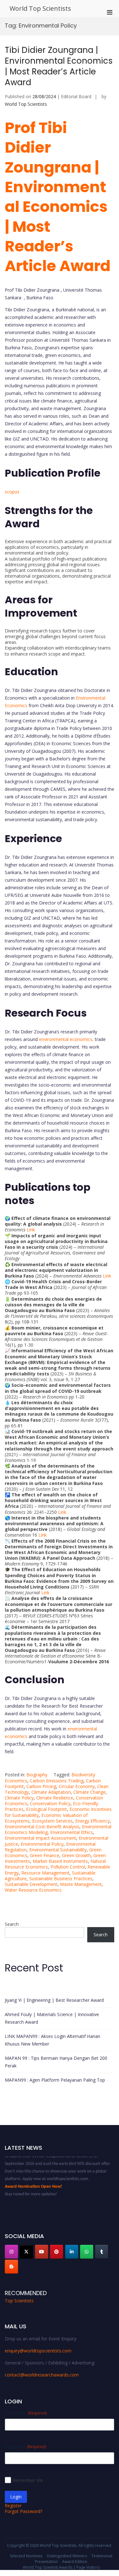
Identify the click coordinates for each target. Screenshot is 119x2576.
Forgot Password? (23, 2511)
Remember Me (28, 2480)
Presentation (46, 2562)
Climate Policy (19, 1798)
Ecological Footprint (46, 1809)
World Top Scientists (40, 8)
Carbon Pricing (41, 1786)
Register (13, 2506)
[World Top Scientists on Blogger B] (11, 2267)
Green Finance (45, 1855)
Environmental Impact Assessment (40, 1838)
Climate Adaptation (51, 1792)
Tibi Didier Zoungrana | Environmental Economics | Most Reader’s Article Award (59, 66)
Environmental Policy (42, 1844)
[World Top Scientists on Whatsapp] (87, 2252)
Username (26, 2413)
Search (12, 1924)
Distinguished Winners (67, 2556)
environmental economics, (66, 1039)
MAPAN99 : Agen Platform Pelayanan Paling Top (55, 2080)
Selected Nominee (26, 2556)
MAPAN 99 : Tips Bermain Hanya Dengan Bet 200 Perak (56, 2062)
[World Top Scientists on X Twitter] (26, 2252)
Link (31, 1230)
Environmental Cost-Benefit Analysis (42, 1827)
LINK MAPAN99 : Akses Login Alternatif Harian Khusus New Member (53, 2040)
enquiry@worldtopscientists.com (38, 2351)
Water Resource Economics (33, 1890)
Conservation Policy (50, 1803)
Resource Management (45, 1873)
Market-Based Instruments (60, 1861)
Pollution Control (68, 1867)
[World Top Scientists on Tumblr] (102, 2252)
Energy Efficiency (93, 1821)
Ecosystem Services (52, 1821)
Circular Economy (77, 1786)
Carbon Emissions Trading (57, 1781)
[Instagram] (11, 2252)
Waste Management (81, 1884)
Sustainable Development (31, 1884)
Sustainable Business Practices (61, 1878)
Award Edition (75, 2562)
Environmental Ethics (72, 1832)
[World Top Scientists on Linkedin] (72, 2252)
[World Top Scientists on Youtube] (42, 2252)
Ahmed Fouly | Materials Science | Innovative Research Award (52, 2018)
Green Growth (76, 1855)
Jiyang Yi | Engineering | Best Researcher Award (54, 2000)
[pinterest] (56, 2252)
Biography (37, 1775)
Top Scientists (19, 2301)
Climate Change (89, 1792)
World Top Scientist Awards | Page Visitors (61, 2567)
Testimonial (102, 2556)
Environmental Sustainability (58, 1850)
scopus (12, 492)
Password (25, 2446)
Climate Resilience (55, 1798)
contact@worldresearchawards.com (42, 2375)
